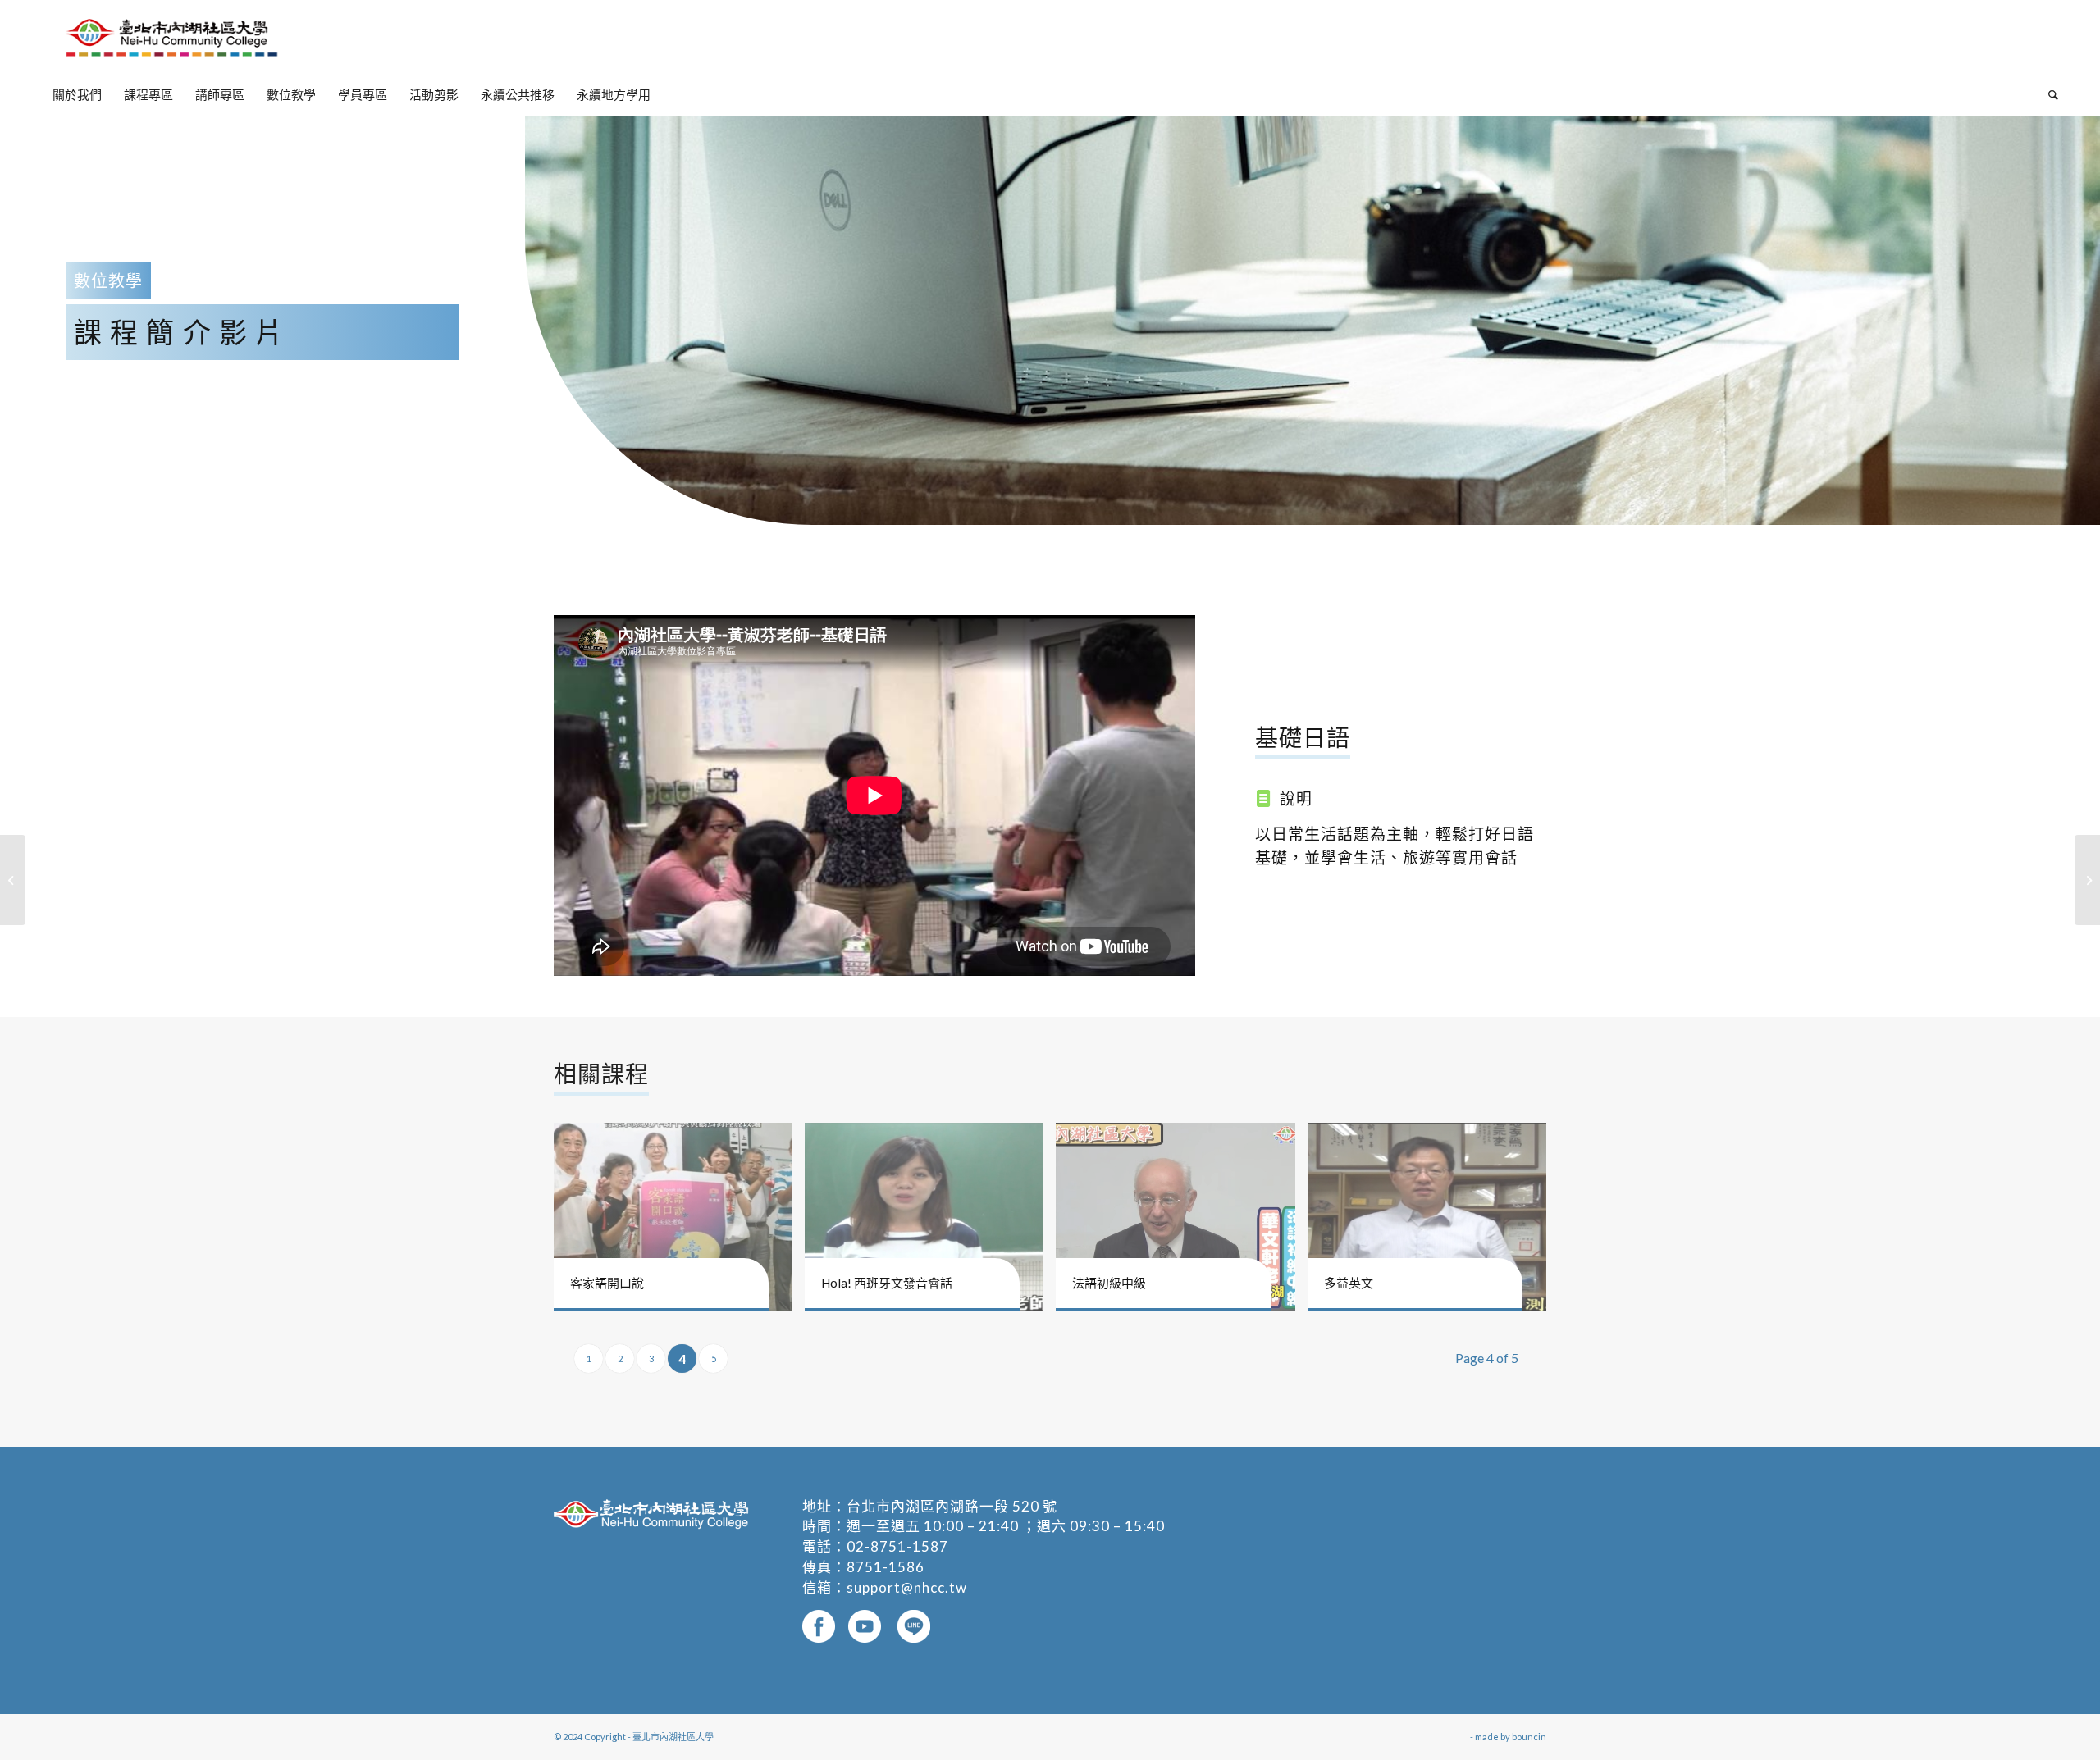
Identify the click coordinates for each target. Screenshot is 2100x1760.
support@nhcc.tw (907, 1587)
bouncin (1529, 1737)
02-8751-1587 (897, 1546)
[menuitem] (77, 94)
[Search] (2048, 94)
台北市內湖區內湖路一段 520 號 (952, 1506)
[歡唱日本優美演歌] (13, 880)
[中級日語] (2087, 880)
